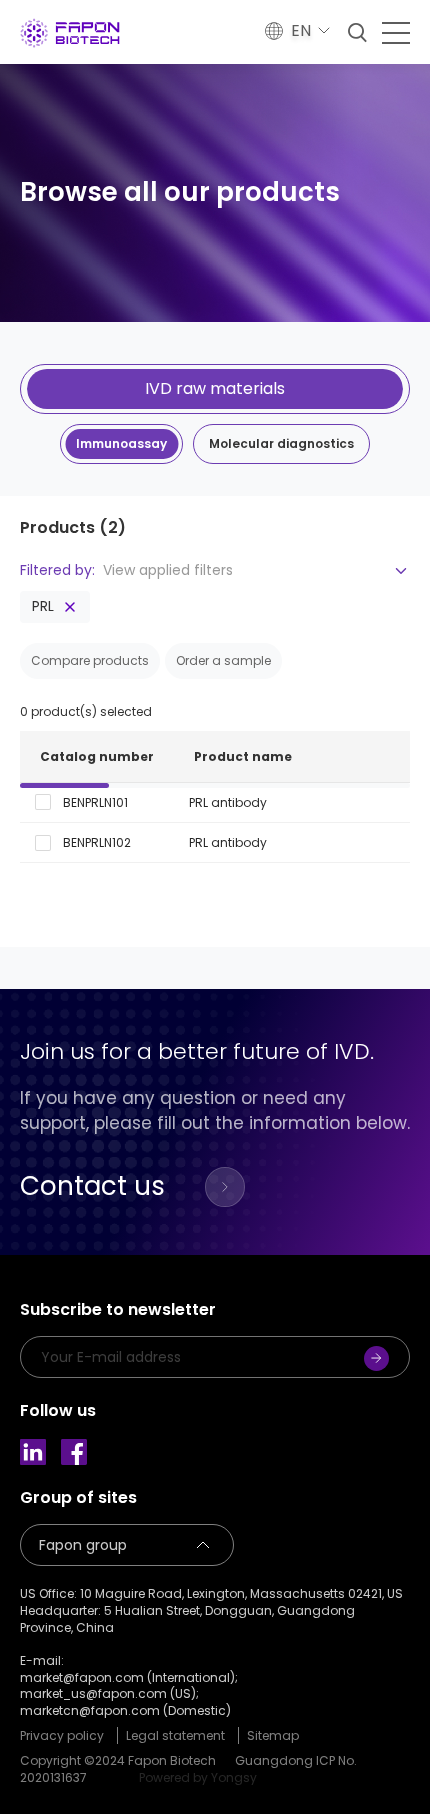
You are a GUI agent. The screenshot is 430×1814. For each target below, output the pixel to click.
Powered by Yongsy (198, 1777)
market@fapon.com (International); (129, 1678)
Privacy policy (62, 1735)
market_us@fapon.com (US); (109, 1694)
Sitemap (273, 1735)
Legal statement (175, 1735)
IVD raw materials (215, 388)
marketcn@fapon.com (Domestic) (125, 1711)
